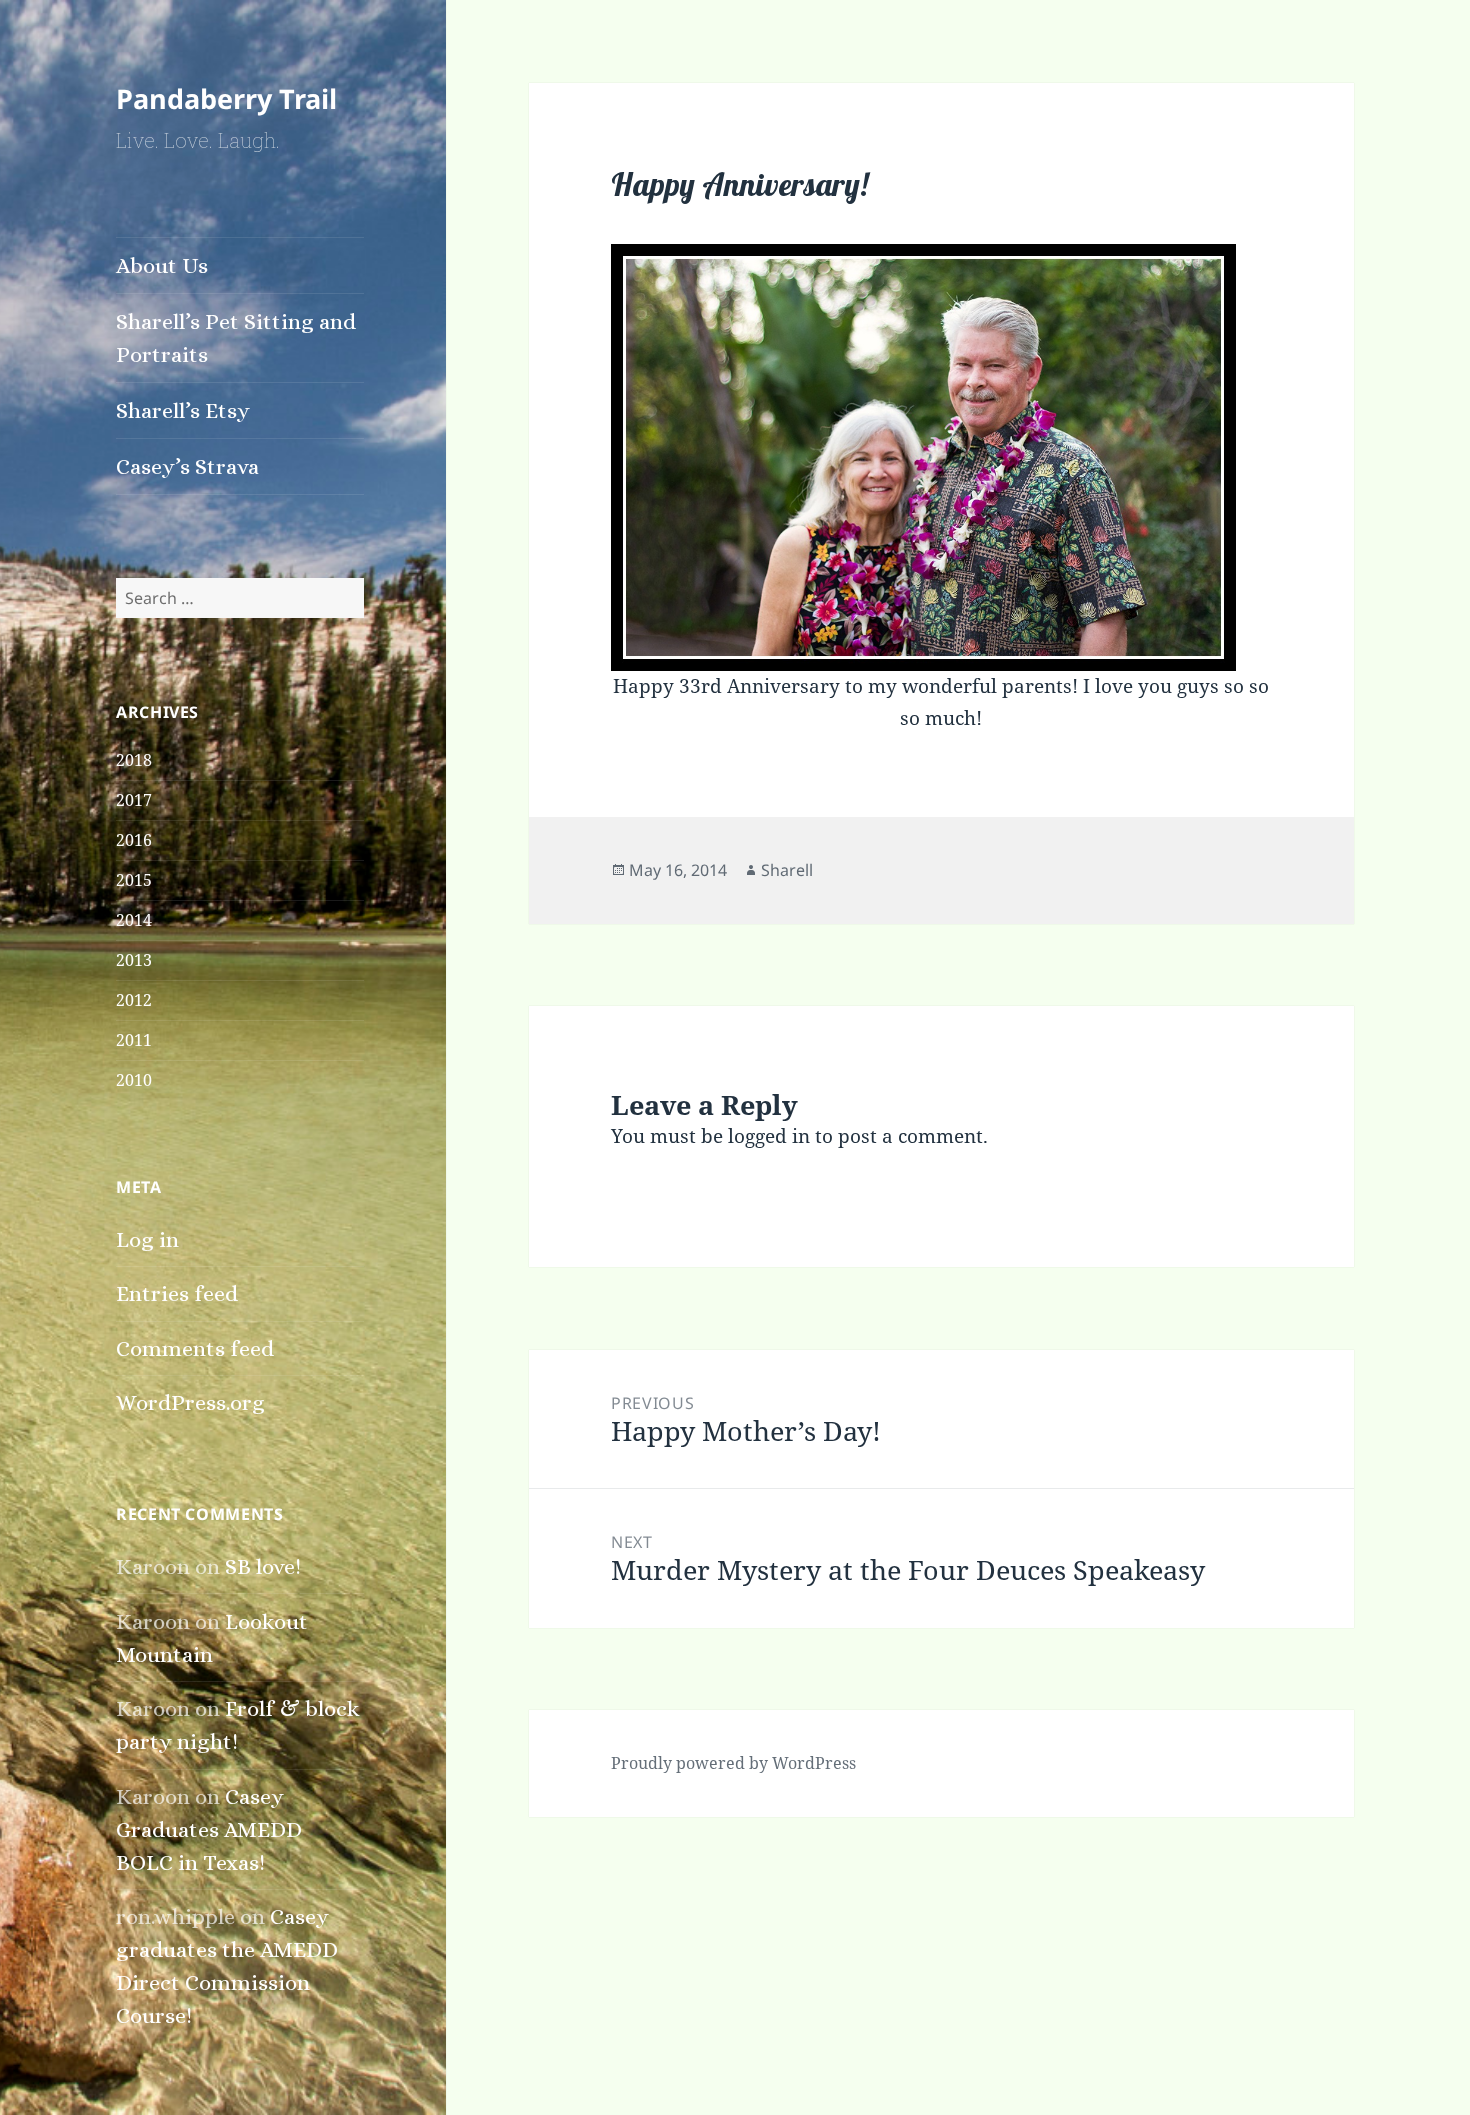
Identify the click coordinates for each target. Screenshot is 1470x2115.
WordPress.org (190, 1402)
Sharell (787, 870)
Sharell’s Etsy (183, 410)
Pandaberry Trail (226, 98)
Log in (147, 1239)
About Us (162, 265)
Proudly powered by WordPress (733, 1763)
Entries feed (177, 1293)
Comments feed (195, 1348)
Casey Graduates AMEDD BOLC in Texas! (209, 1829)
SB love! (263, 1566)
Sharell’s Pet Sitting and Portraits (236, 338)
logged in (769, 1136)
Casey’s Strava (187, 466)
